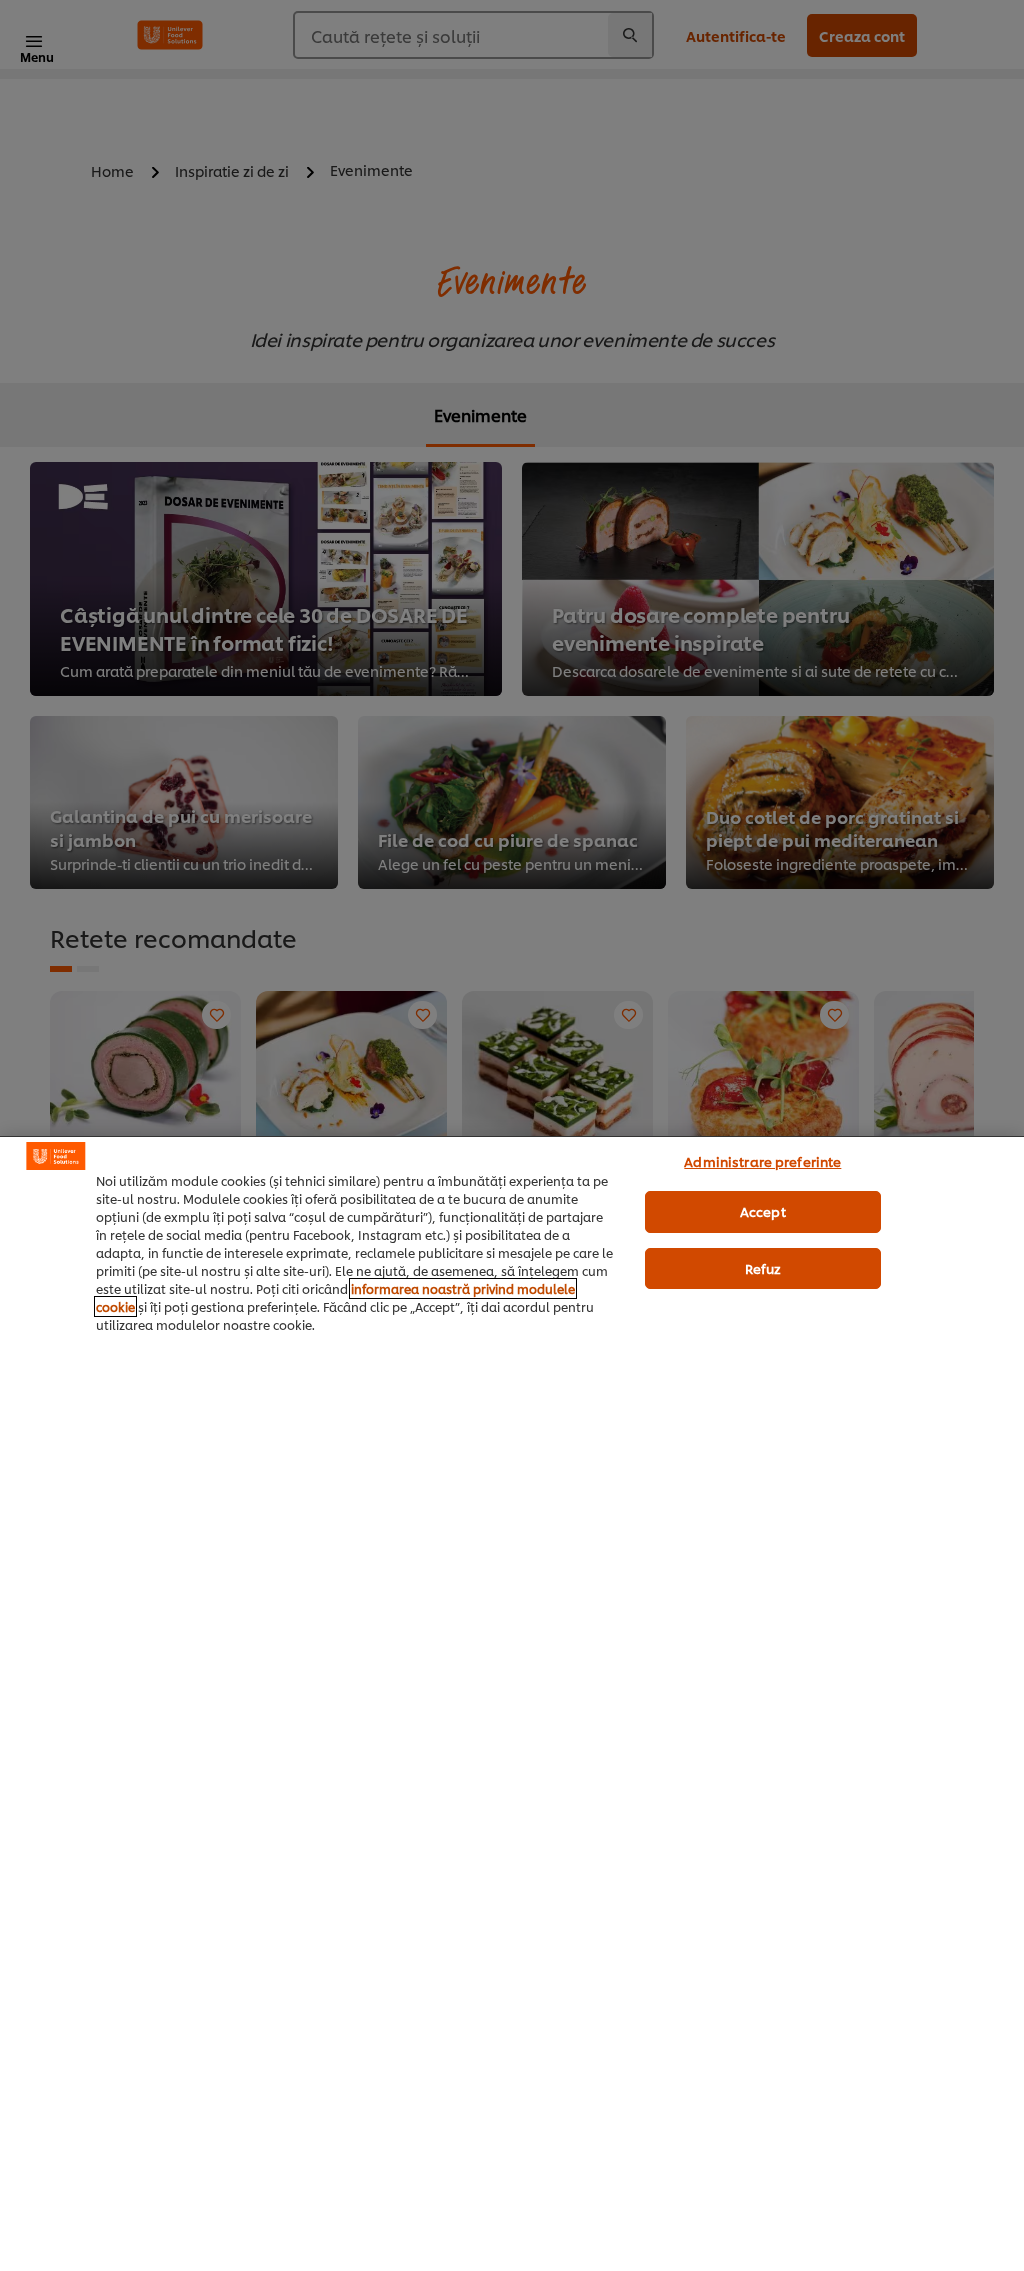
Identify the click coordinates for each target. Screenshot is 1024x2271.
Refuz (763, 1268)
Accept (763, 1211)
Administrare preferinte (762, 1161)
